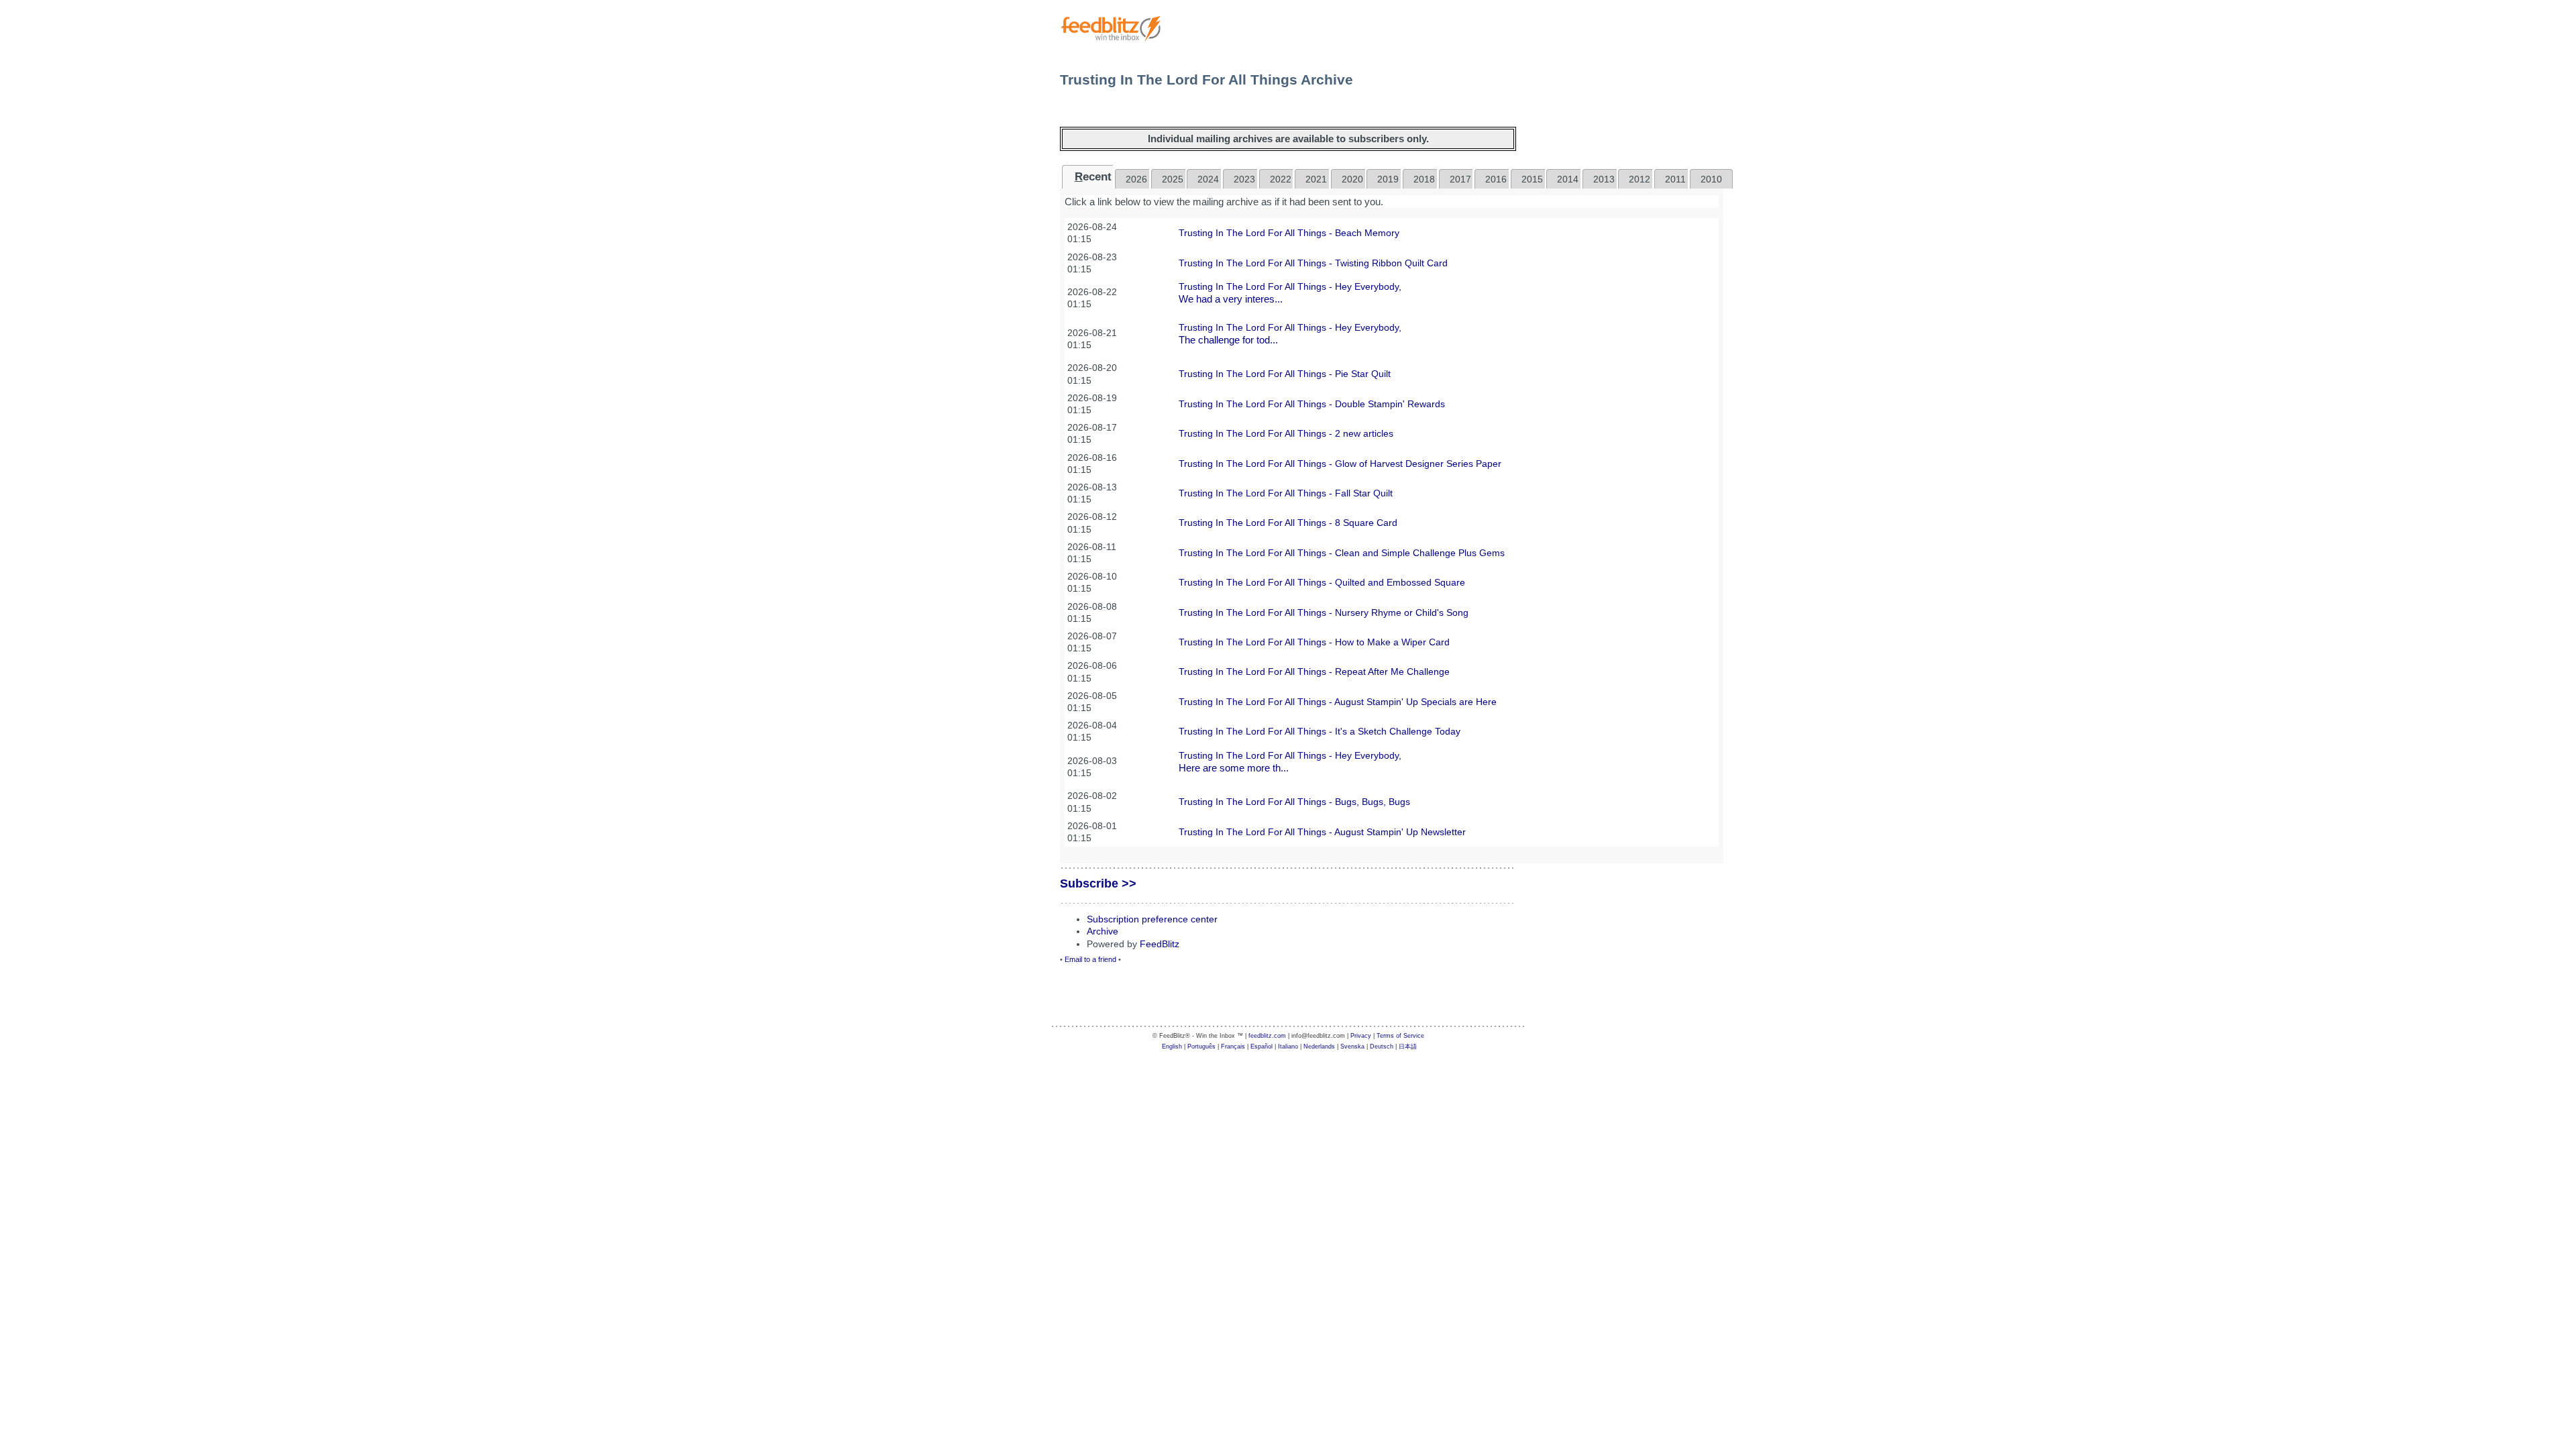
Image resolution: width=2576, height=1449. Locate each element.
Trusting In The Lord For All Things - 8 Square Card (1288, 523)
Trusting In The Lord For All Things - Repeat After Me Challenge (1314, 672)
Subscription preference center (1152, 919)
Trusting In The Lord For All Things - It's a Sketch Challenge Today (1320, 731)
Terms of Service (1400, 1036)
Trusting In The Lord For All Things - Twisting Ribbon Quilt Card (1313, 263)
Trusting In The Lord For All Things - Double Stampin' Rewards (1312, 404)
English (1172, 1046)
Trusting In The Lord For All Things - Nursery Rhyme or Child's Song (1324, 612)
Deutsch (1382, 1046)
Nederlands (1319, 1046)
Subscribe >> (1098, 883)
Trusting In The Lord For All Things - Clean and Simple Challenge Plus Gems (1342, 553)
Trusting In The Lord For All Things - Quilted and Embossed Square (1322, 582)
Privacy (1361, 1036)
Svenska (1352, 1046)
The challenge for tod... (1228, 340)
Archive (1103, 931)
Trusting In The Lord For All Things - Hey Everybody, (1290, 286)
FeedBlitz (1160, 944)
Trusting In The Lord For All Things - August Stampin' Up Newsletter (1322, 832)
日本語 (1408, 1046)
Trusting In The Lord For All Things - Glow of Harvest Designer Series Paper (1340, 464)
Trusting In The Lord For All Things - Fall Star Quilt (1286, 493)
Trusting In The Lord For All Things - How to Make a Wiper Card (1314, 642)
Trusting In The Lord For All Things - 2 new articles (1286, 433)
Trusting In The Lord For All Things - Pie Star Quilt (1285, 374)
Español (1262, 1046)
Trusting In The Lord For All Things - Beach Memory (1289, 233)
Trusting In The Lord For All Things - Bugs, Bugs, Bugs (1294, 802)
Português (1201, 1046)
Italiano (1288, 1046)
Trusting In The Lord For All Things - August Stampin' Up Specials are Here (1338, 702)
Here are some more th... (1234, 768)
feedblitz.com (1267, 1036)
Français (1233, 1046)
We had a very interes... (1231, 299)
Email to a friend (1090, 959)
